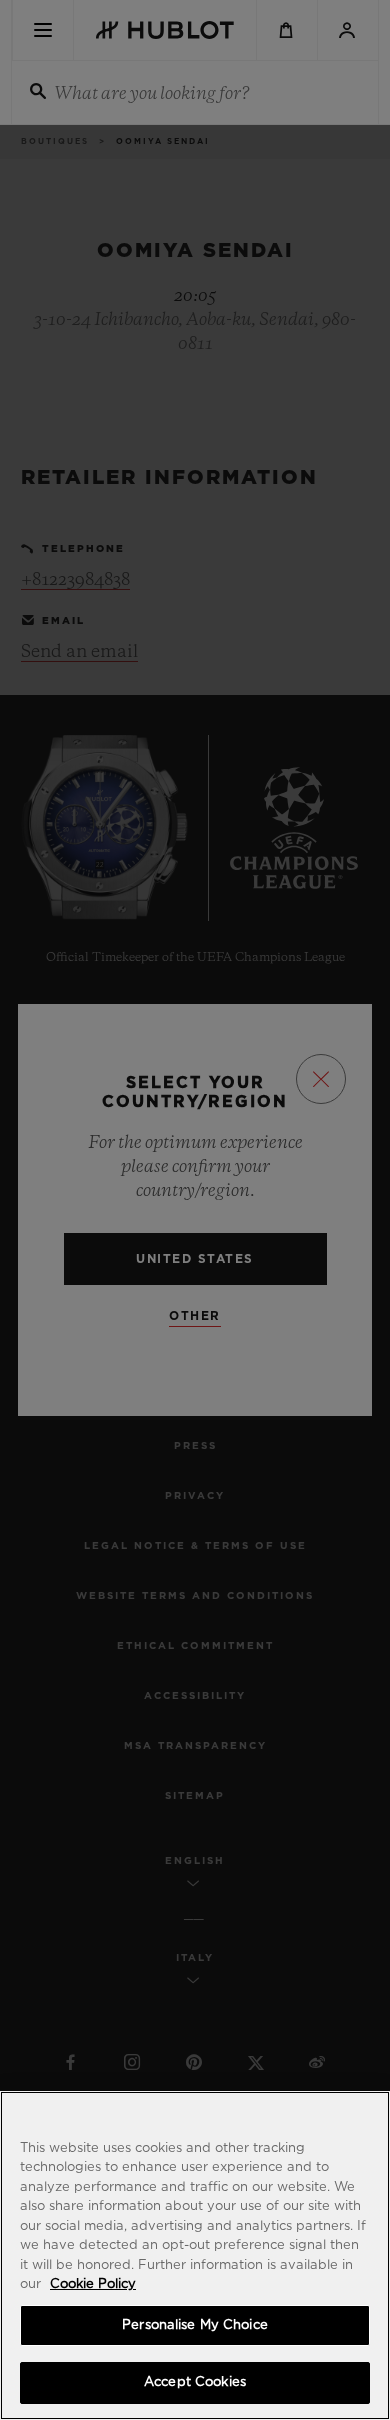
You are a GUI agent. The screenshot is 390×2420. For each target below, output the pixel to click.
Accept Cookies (195, 2382)
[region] (195, 2255)
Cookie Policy (93, 2284)
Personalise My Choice (195, 2325)
